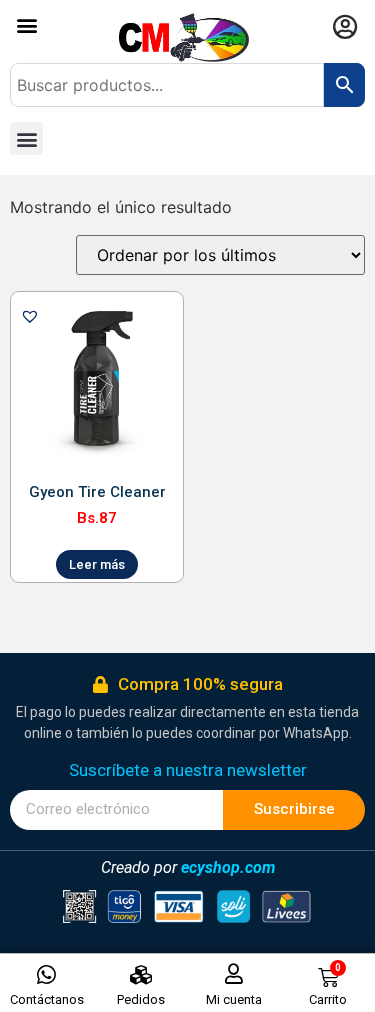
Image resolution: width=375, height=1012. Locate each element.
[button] (26, 24)
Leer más (97, 564)
